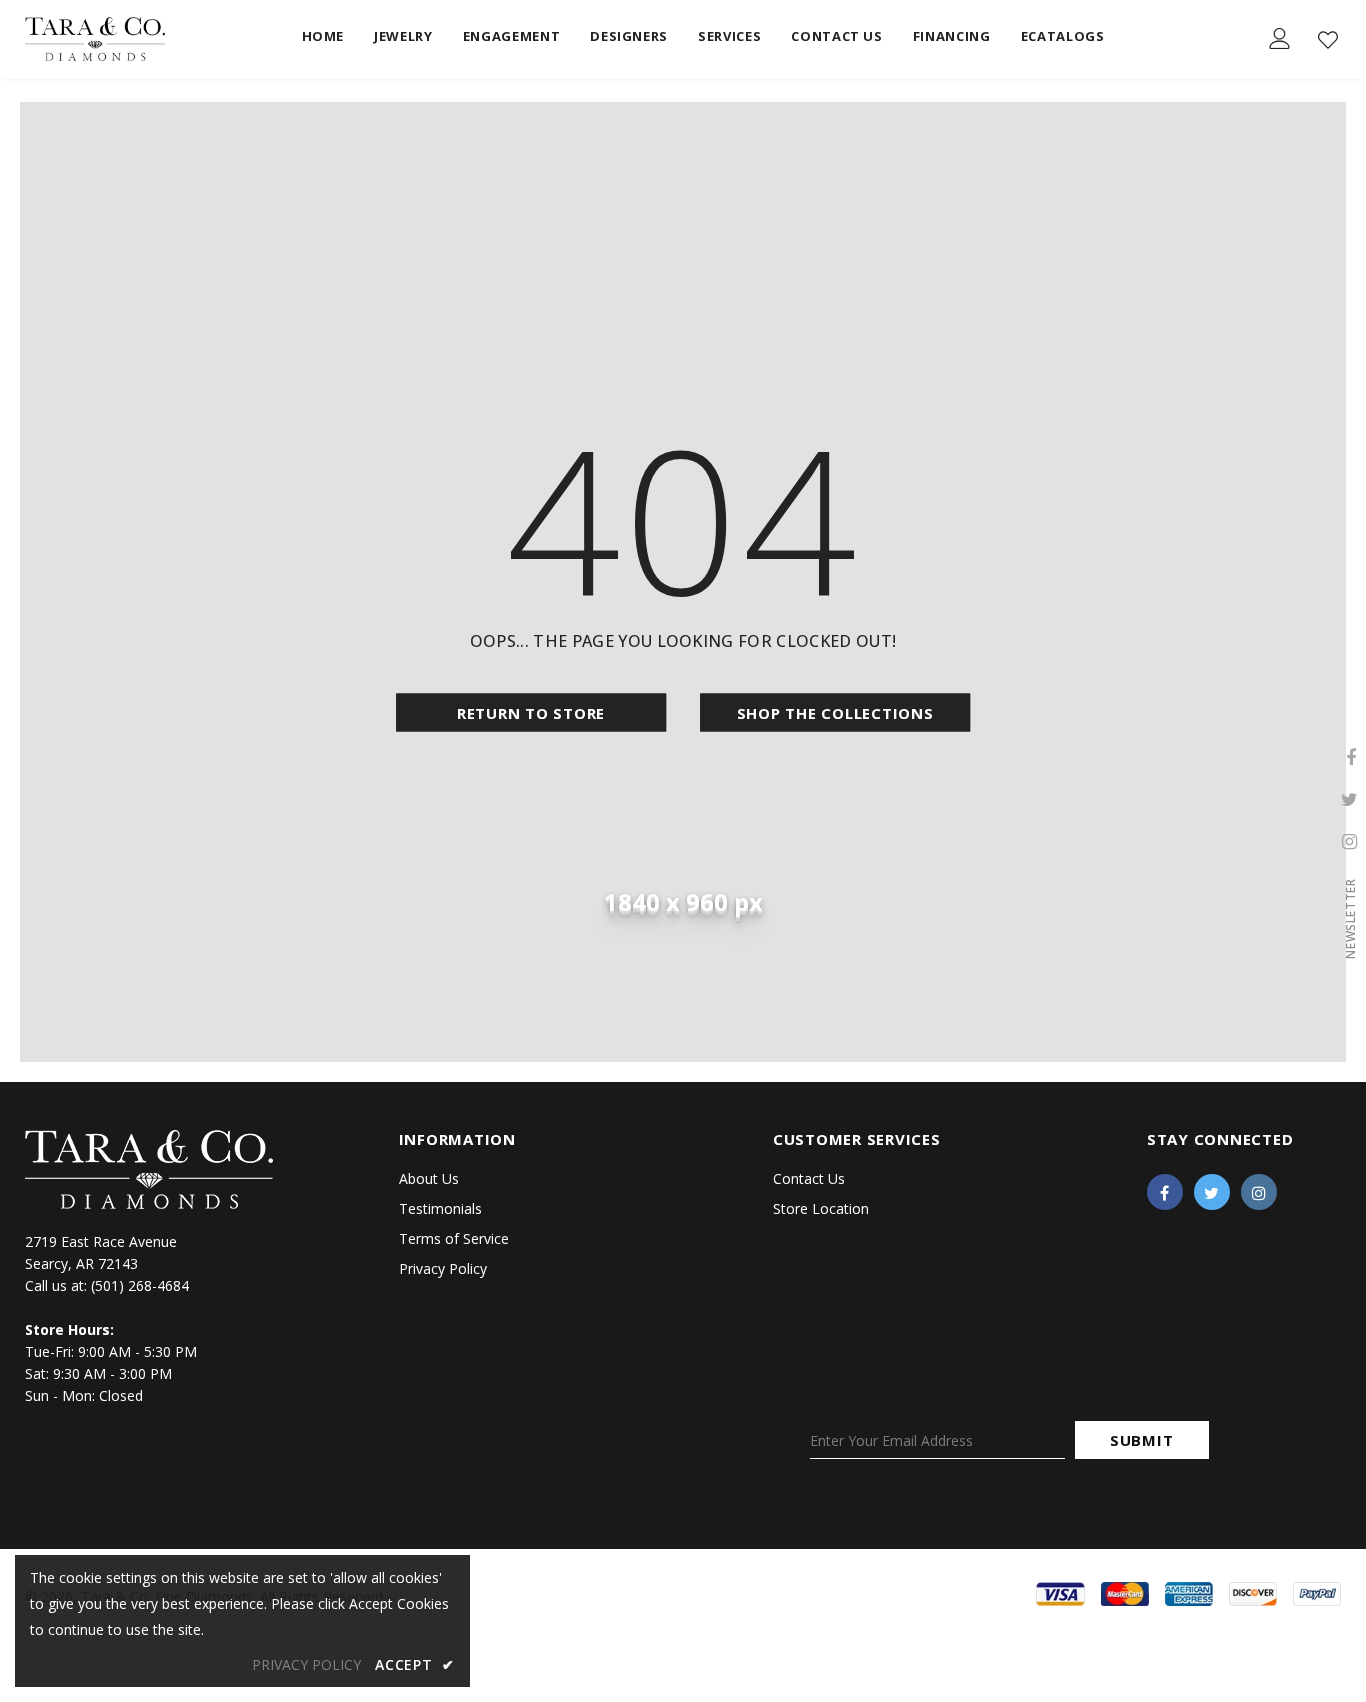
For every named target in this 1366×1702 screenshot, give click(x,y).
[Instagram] (1259, 1192)
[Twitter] (1212, 1192)
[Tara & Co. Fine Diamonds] (95, 39)
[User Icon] (1280, 38)
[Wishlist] (1328, 40)
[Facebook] (1165, 1192)
